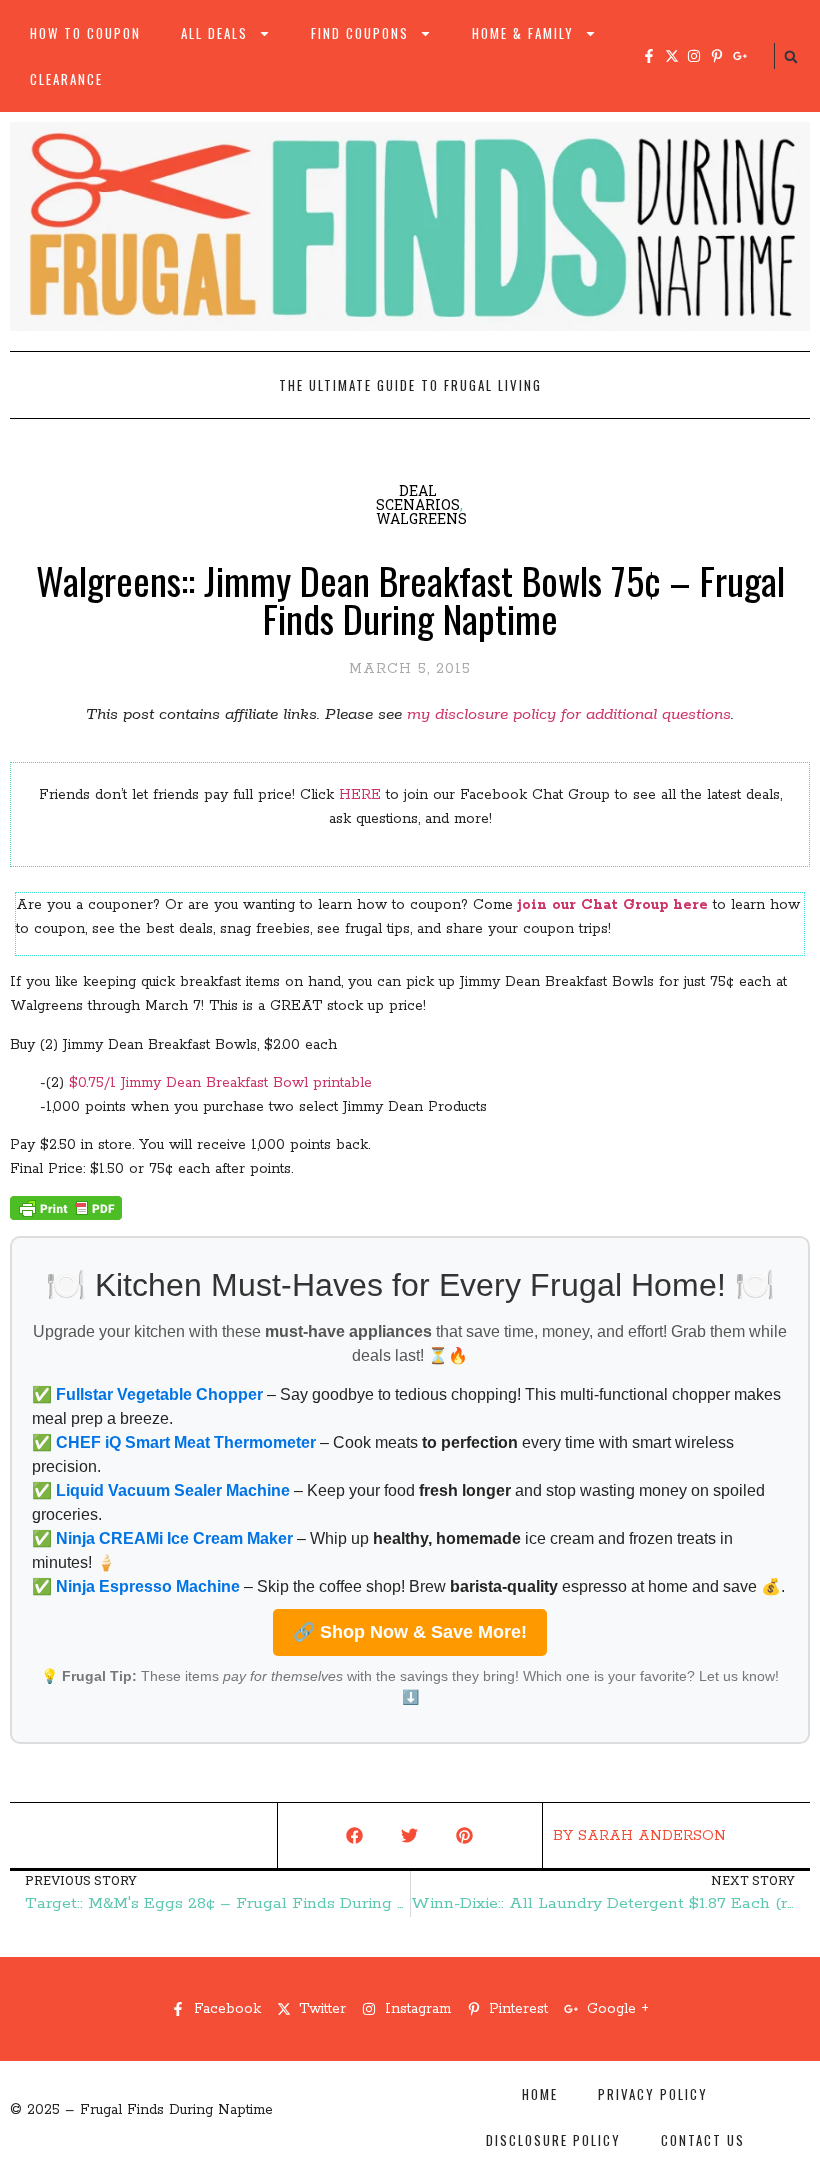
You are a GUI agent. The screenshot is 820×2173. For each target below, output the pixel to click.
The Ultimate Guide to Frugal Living (410, 385)
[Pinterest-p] (717, 56)
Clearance (66, 79)
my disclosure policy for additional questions (569, 714)
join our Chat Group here (613, 905)
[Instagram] (694, 56)
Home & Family (523, 33)
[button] (791, 57)
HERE (360, 795)
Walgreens (421, 518)
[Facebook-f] (649, 56)
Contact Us (703, 2140)
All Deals (214, 33)
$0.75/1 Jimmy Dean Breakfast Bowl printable (220, 1083)
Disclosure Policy (553, 2140)
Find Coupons (360, 33)
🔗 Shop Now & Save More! (410, 1632)
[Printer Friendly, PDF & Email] (66, 1216)
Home (540, 2094)
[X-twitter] (672, 56)
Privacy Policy (653, 2094)
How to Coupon (85, 33)
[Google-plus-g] (740, 56)
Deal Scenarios (418, 497)
